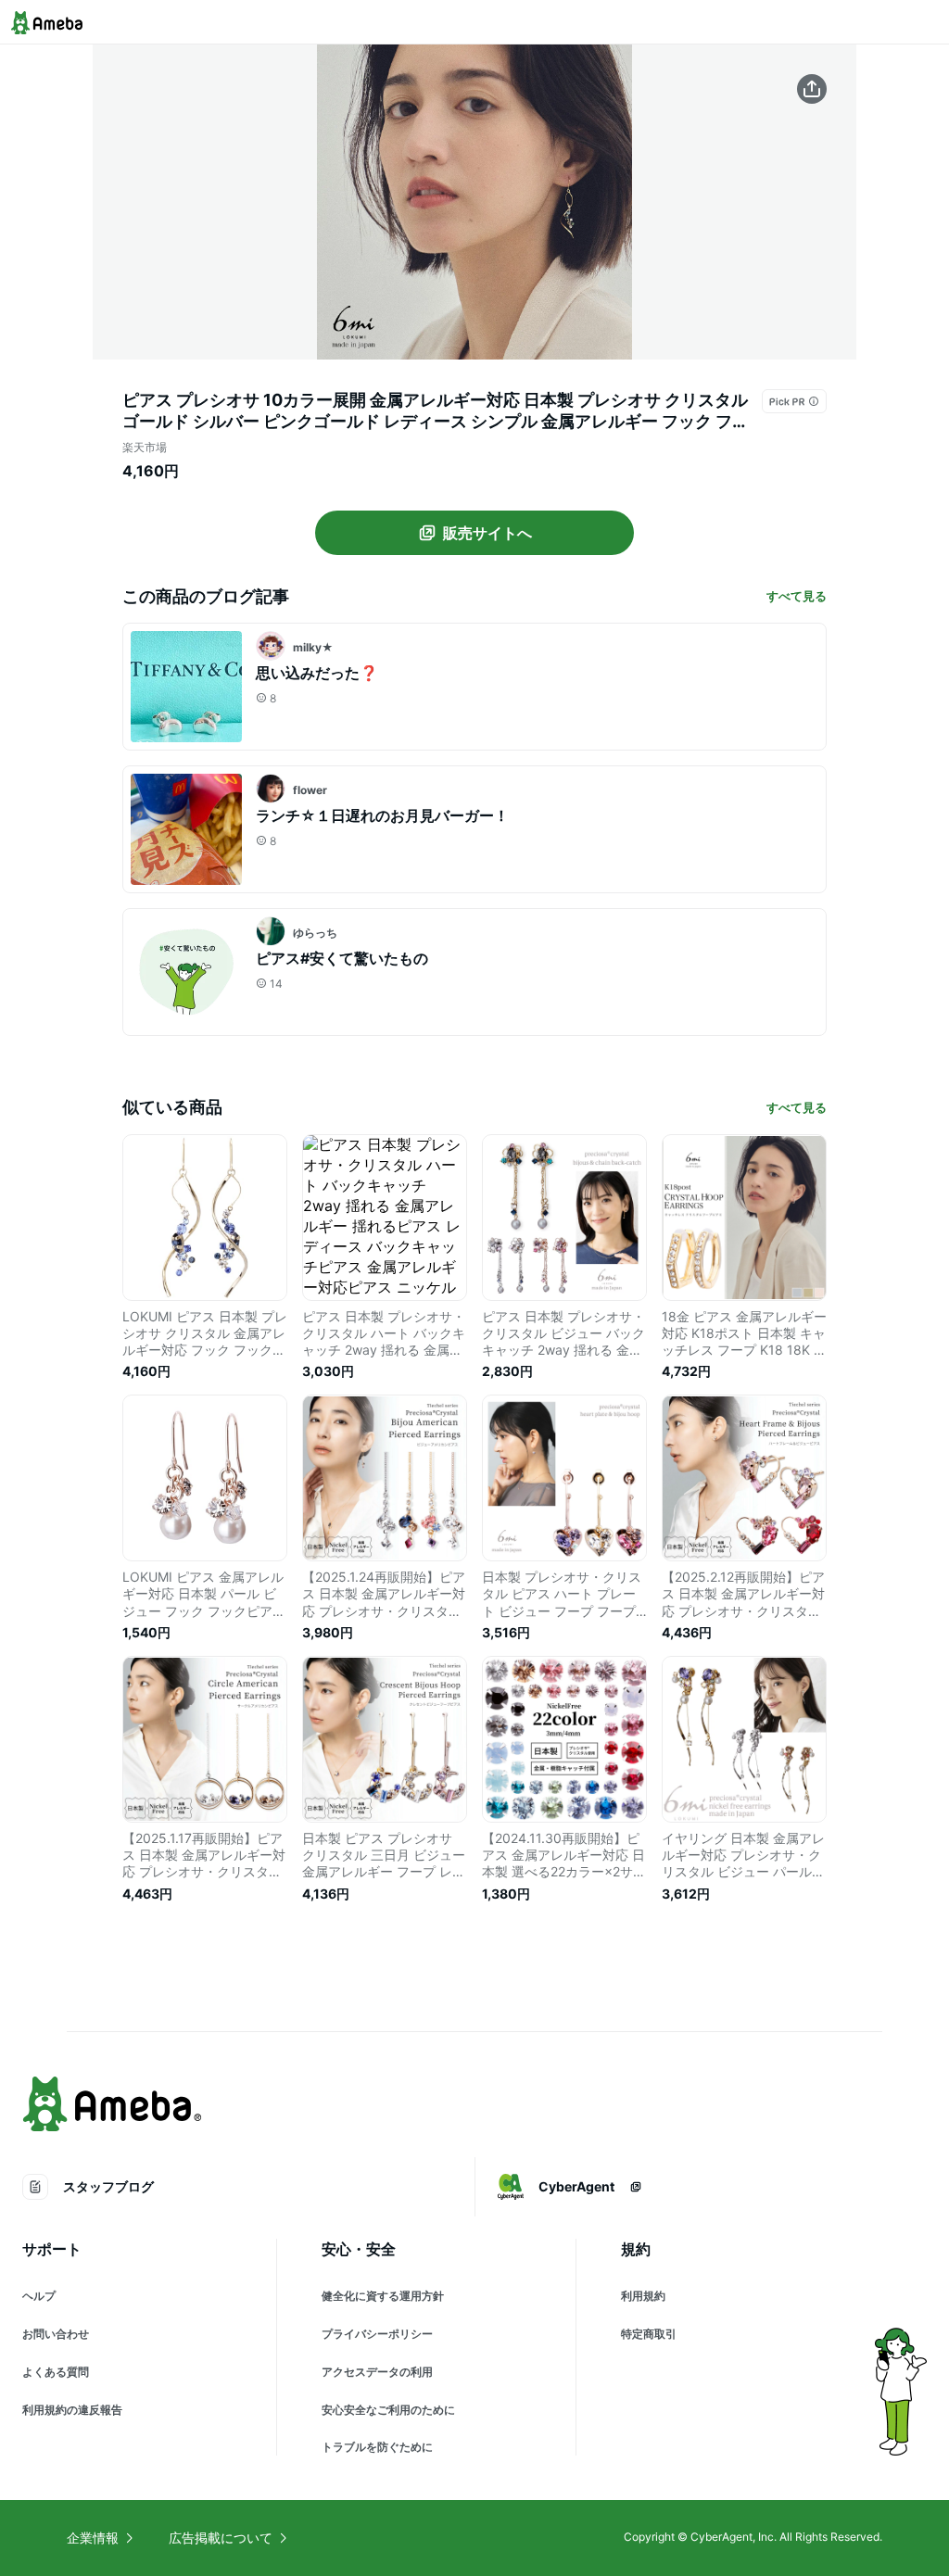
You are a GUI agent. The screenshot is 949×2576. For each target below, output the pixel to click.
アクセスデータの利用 (377, 2372)
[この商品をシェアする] (812, 89)
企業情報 (93, 2538)
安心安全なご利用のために (388, 2410)
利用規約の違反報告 (72, 2410)
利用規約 (643, 2296)
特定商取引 (649, 2334)
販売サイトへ (487, 533)
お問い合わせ (56, 2334)
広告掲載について (221, 2538)
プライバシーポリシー (377, 2334)
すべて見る (797, 596)
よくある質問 (56, 2372)
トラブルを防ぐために (377, 2447)
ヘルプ (39, 2296)
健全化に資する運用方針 (383, 2296)
